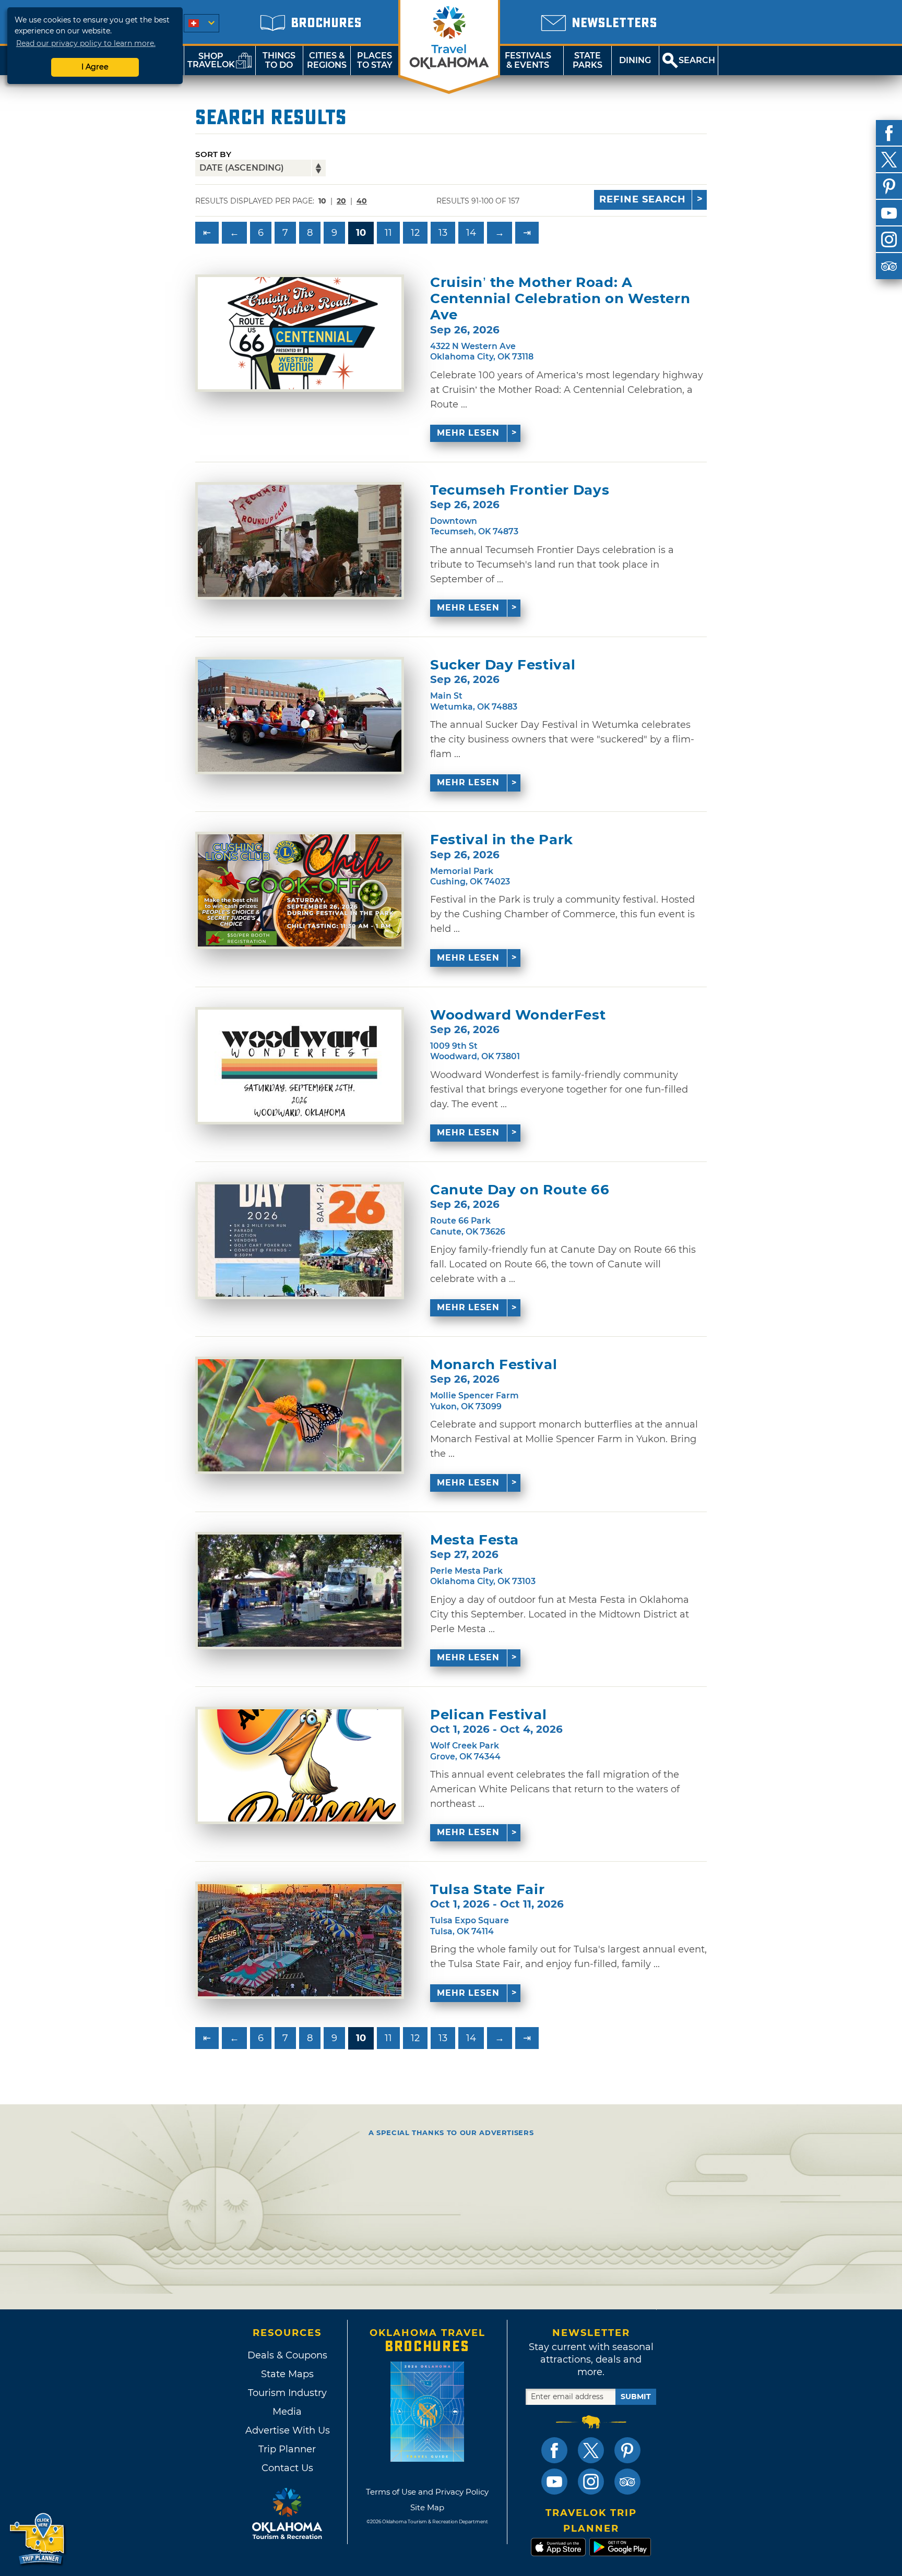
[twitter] (889, 160)
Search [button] (697, 60)
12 (415, 233)
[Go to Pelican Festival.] (300, 1765)
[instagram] (889, 239)
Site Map (427, 2507)
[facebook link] (554, 2450)
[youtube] (889, 213)
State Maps (287, 2374)
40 (362, 201)
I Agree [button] (95, 67)
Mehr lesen (468, 433)
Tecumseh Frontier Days (520, 490)
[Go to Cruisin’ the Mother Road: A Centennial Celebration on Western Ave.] (300, 333)
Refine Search (643, 199)
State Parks (588, 60)
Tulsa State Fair (487, 1890)
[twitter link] (591, 2450)
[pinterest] (889, 186)
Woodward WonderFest (518, 1015)
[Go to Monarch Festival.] (300, 1415)
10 (361, 233)
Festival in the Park (502, 840)
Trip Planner (287, 2449)
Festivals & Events (528, 60)
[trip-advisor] (889, 266)
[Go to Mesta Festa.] (300, 1591)
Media (287, 2412)
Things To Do (279, 60)
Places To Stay (375, 60)
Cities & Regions (327, 60)
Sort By (213, 154)
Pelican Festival (488, 1715)
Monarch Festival (494, 1365)
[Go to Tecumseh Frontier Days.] (300, 541)
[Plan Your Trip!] (38, 2539)
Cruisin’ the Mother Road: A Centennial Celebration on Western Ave (560, 299)
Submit (636, 2397)
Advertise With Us (287, 2430)
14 (471, 233)
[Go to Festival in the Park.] (300, 890)
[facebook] (889, 133)
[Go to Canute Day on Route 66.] (300, 1241)
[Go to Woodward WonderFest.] (300, 1066)
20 (341, 201)
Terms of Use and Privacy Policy (427, 2492)
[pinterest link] (627, 2450)
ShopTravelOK (211, 60)
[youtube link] (554, 2482)
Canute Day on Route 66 (520, 1190)
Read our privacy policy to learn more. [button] (86, 43)
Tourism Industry (287, 2393)
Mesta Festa (474, 1540)
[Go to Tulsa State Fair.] (300, 1940)
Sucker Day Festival (503, 665)
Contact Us (287, 2468)
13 (443, 233)
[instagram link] (591, 2482)
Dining (635, 60)
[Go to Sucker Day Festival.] (300, 716)
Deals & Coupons (287, 2355)
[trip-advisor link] (627, 2482)
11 (388, 233)
